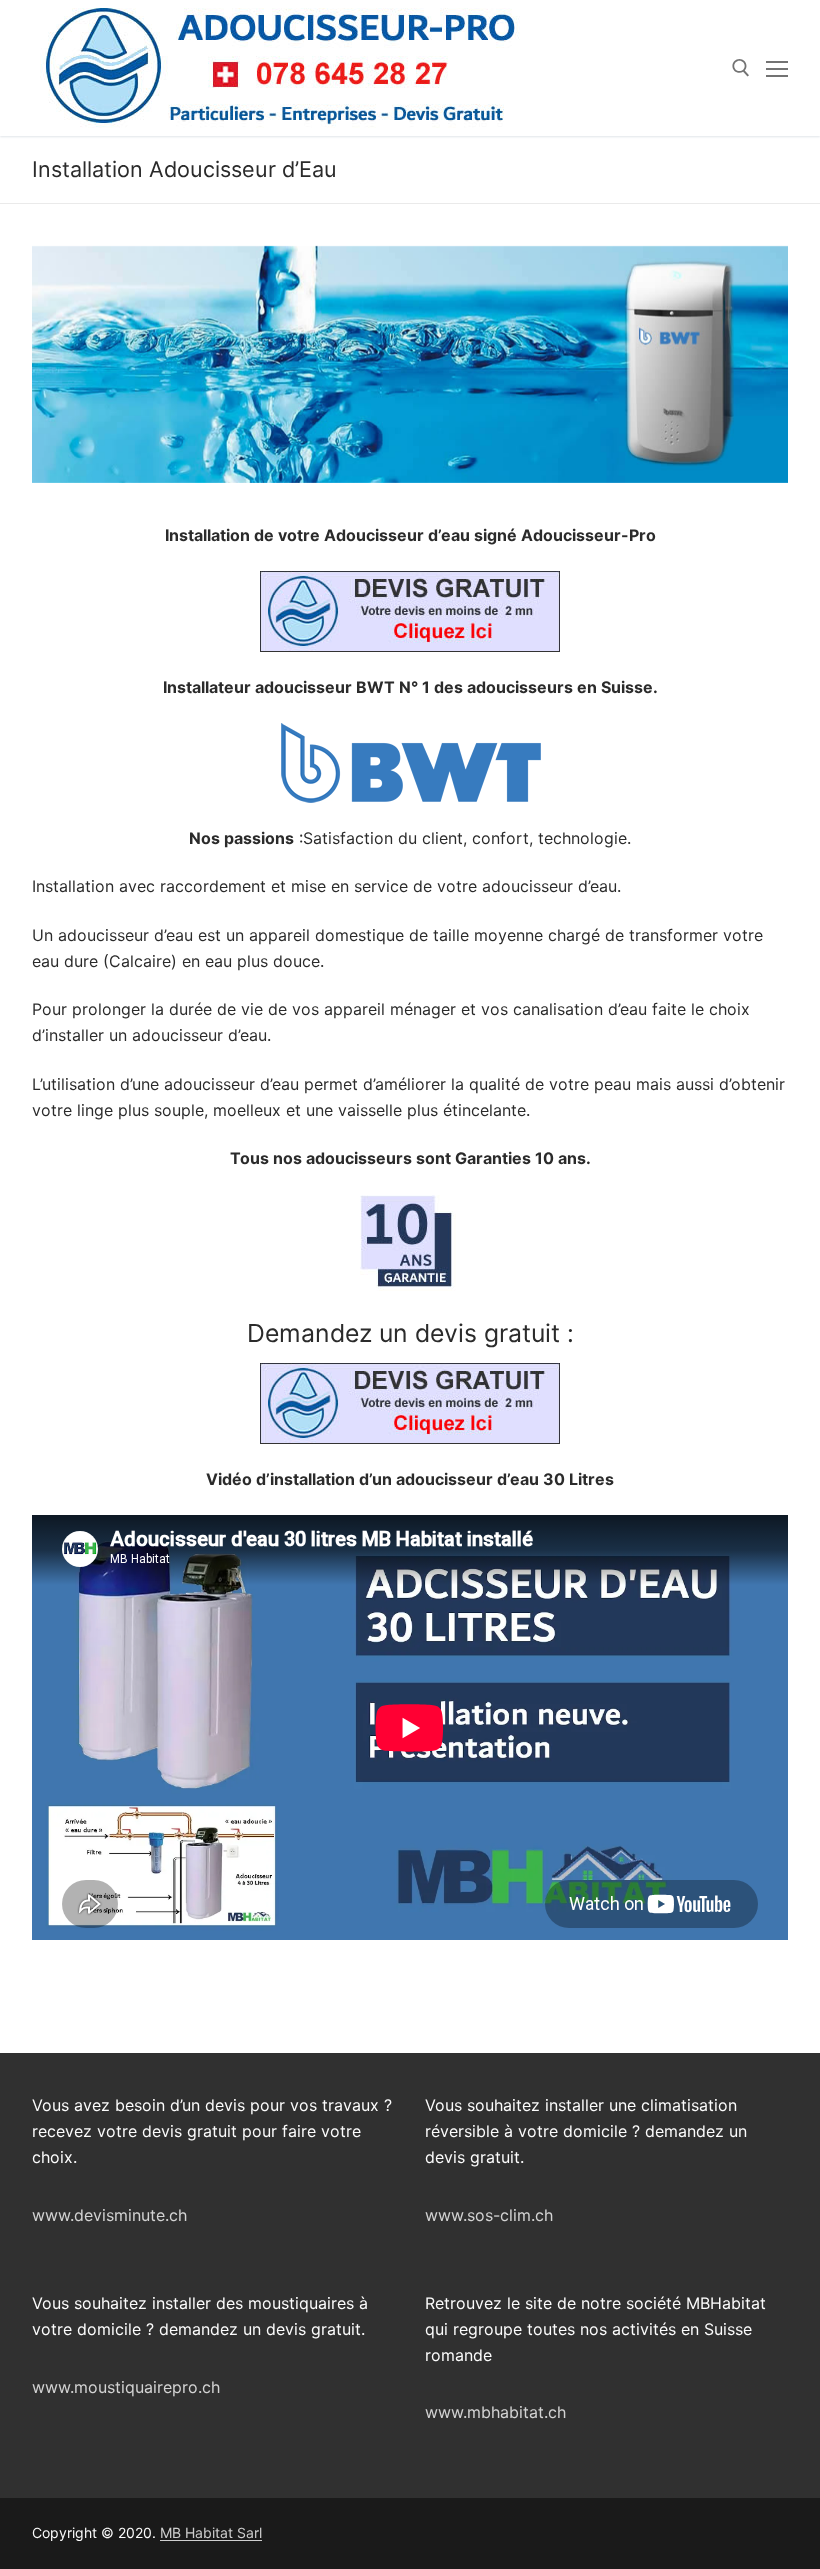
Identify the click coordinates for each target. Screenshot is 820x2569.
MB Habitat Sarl (211, 2532)
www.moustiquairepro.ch (126, 2387)
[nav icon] (777, 68)
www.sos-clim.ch (489, 2215)
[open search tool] (741, 68)
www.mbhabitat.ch (495, 2412)
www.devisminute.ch (109, 2215)
